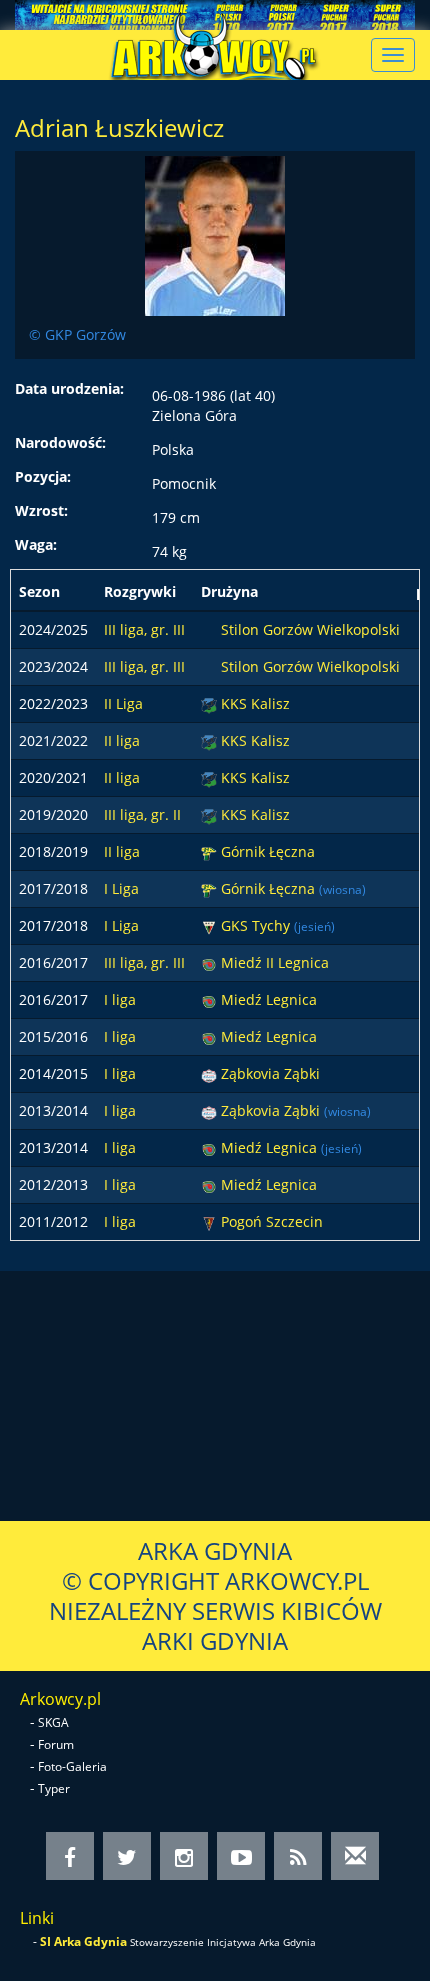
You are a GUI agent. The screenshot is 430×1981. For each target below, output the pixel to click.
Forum (56, 1744)
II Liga (123, 703)
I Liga (121, 888)
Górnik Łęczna (268, 851)
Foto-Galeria (72, 1766)
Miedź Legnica (269, 999)
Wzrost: (41, 510)
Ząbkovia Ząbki (270, 1073)
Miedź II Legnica (275, 962)
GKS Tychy (257, 925)
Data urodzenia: (69, 388)
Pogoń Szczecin (272, 1221)
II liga (122, 740)
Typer (54, 1788)
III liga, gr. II (142, 814)
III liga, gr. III (144, 629)
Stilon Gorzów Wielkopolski (310, 629)
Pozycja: (43, 476)
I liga (120, 999)
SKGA (53, 1722)
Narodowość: (60, 442)
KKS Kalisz (255, 703)
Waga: (36, 544)
